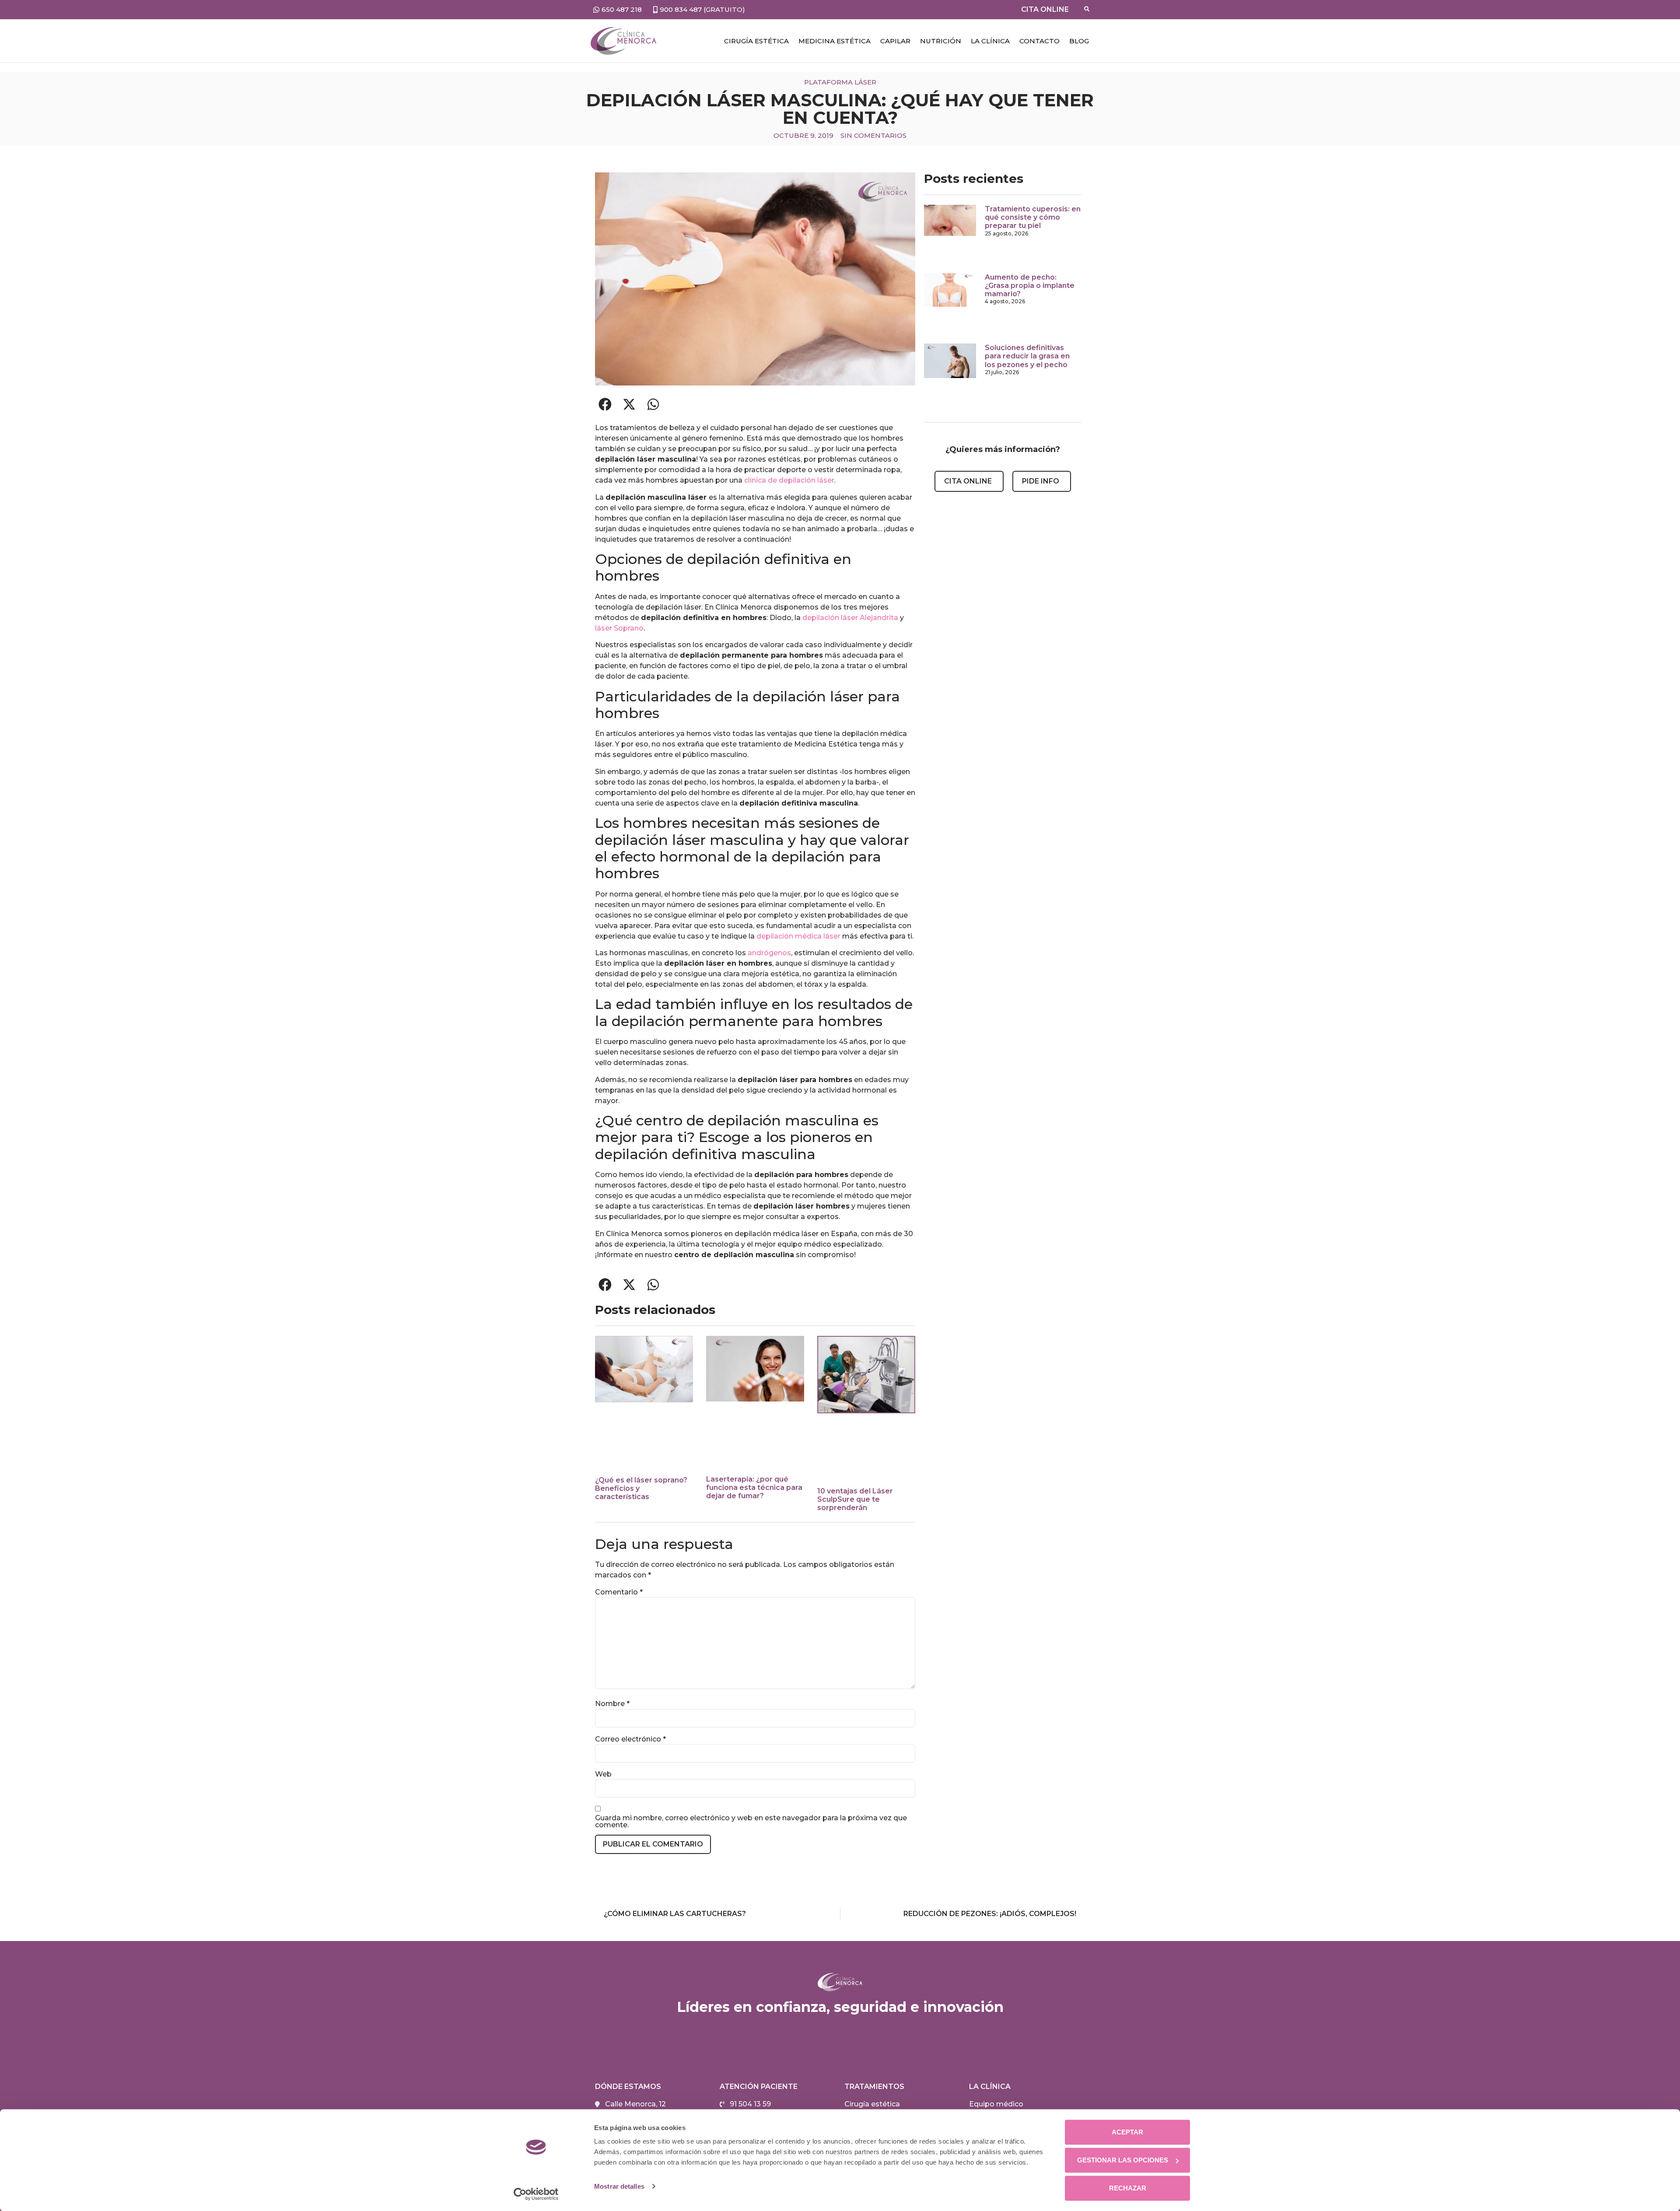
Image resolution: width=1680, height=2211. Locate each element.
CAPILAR (895, 41)
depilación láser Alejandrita (850, 618)
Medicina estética (835, 41)
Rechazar (1128, 2188)
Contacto (1039, 41)
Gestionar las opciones (1123, 2160)
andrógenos (769, 953)
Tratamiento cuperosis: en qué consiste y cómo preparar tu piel (1033, 217)
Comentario (619, 1592)
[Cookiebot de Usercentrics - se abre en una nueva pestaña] (536, 2194)
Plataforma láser (840, 82)
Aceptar (1127, 2132)
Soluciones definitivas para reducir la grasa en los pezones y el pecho (1027, 356)
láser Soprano (619, 628)
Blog (1079, 41)
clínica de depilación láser (789, 480)
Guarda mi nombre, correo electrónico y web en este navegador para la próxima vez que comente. (751, 1822)
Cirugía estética (756, 41)
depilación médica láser (798, 936)
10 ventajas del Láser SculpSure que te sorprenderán (855, 1499)
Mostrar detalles (619, 2186)
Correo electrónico (630, 1739)
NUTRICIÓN (941, 41)
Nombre (612, 1704)
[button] (605, 404)
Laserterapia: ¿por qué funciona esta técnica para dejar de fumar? (754, 1487)
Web (603, 1774)
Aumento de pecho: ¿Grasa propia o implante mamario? (1030, 286)
